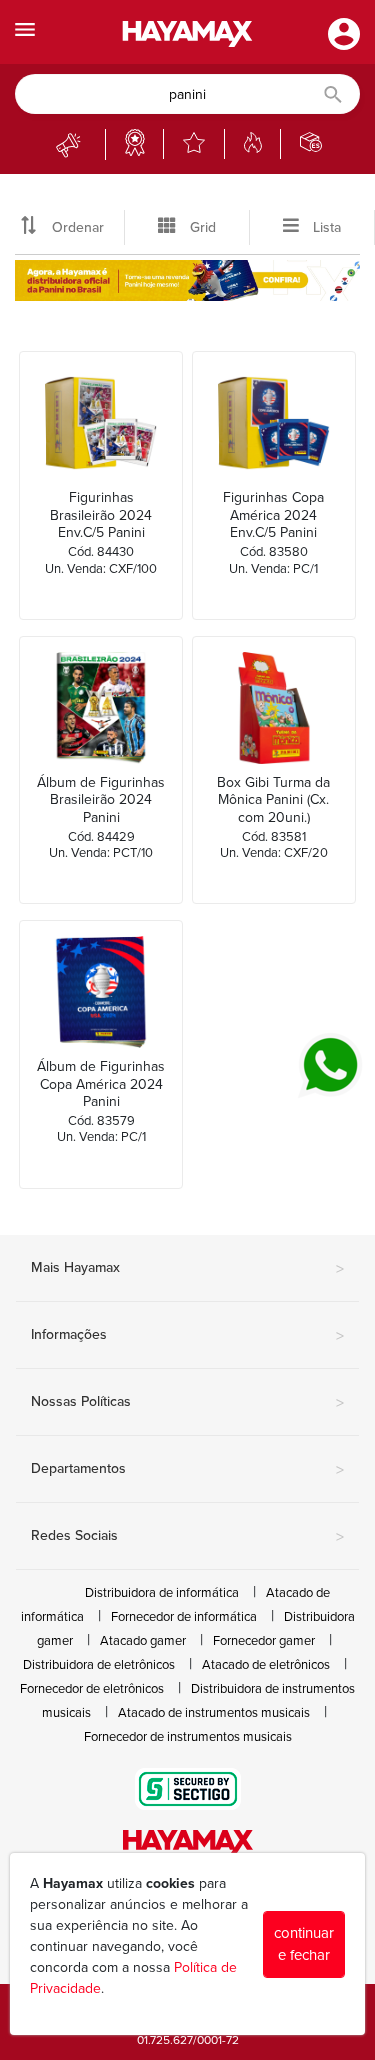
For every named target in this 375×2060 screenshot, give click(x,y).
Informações (187, 1336)
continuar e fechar (304, 1944)
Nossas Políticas (187, 1403)
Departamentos (187, 1470)
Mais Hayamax (187, 1269)
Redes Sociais (187, 1537)
